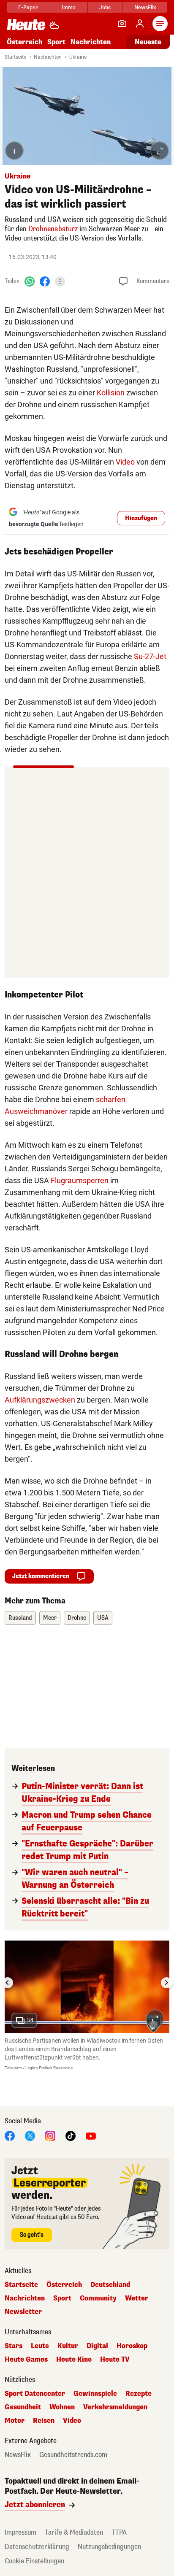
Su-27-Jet (150, 656)
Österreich (24, 42)
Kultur (68, 2346)
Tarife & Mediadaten (74, 2532)
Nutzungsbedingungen (109, 2547)
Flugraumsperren (80, 1180)
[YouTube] (91, 2136)
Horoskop (132, 2346)
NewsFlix (145, 7)
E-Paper (28, 7)
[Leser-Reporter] (122, 24)
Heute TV (115, 2360)
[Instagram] (50, 2136)
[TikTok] (71, 2136)
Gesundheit (23, 2407)
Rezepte (139, 2394)
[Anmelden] (140, 24)
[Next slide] (166, 1983)
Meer (50, 1618)
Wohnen (62, 2407)
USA (103, 1618)
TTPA (119, 2532)
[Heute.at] (26, 24)
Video (125, 462)
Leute (40, 2346)
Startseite (15, 57)
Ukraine (78, 57)
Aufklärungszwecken (40, 1400)
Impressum (20, 2532)
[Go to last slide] (8, 1983)
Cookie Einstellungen (34, 2561)
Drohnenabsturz (53, 229)
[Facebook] (45, 281)
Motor (15, 2421)
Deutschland (110, 2285)
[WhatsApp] (30, 281)
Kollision (111, 393)
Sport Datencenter (35, 2394)
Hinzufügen (141, 518)
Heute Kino (74, 2360)
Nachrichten (48, 57)
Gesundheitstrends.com (73, 2455)
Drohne (77, 1618)
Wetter (137, 2298)
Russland (20, 1618)
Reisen (44, 2421)
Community (98, 2298)
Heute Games (26, 2360)
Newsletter (23, 2312)
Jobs (105, 7)
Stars (14, 2346)
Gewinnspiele (95, 2394)
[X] (30, 2136)
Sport (56, 42)
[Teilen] (60, 281)
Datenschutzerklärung (37, 2547)
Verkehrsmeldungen (115, 2407)
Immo (69, 7)
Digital (97, 2346)
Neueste (148, 42)
